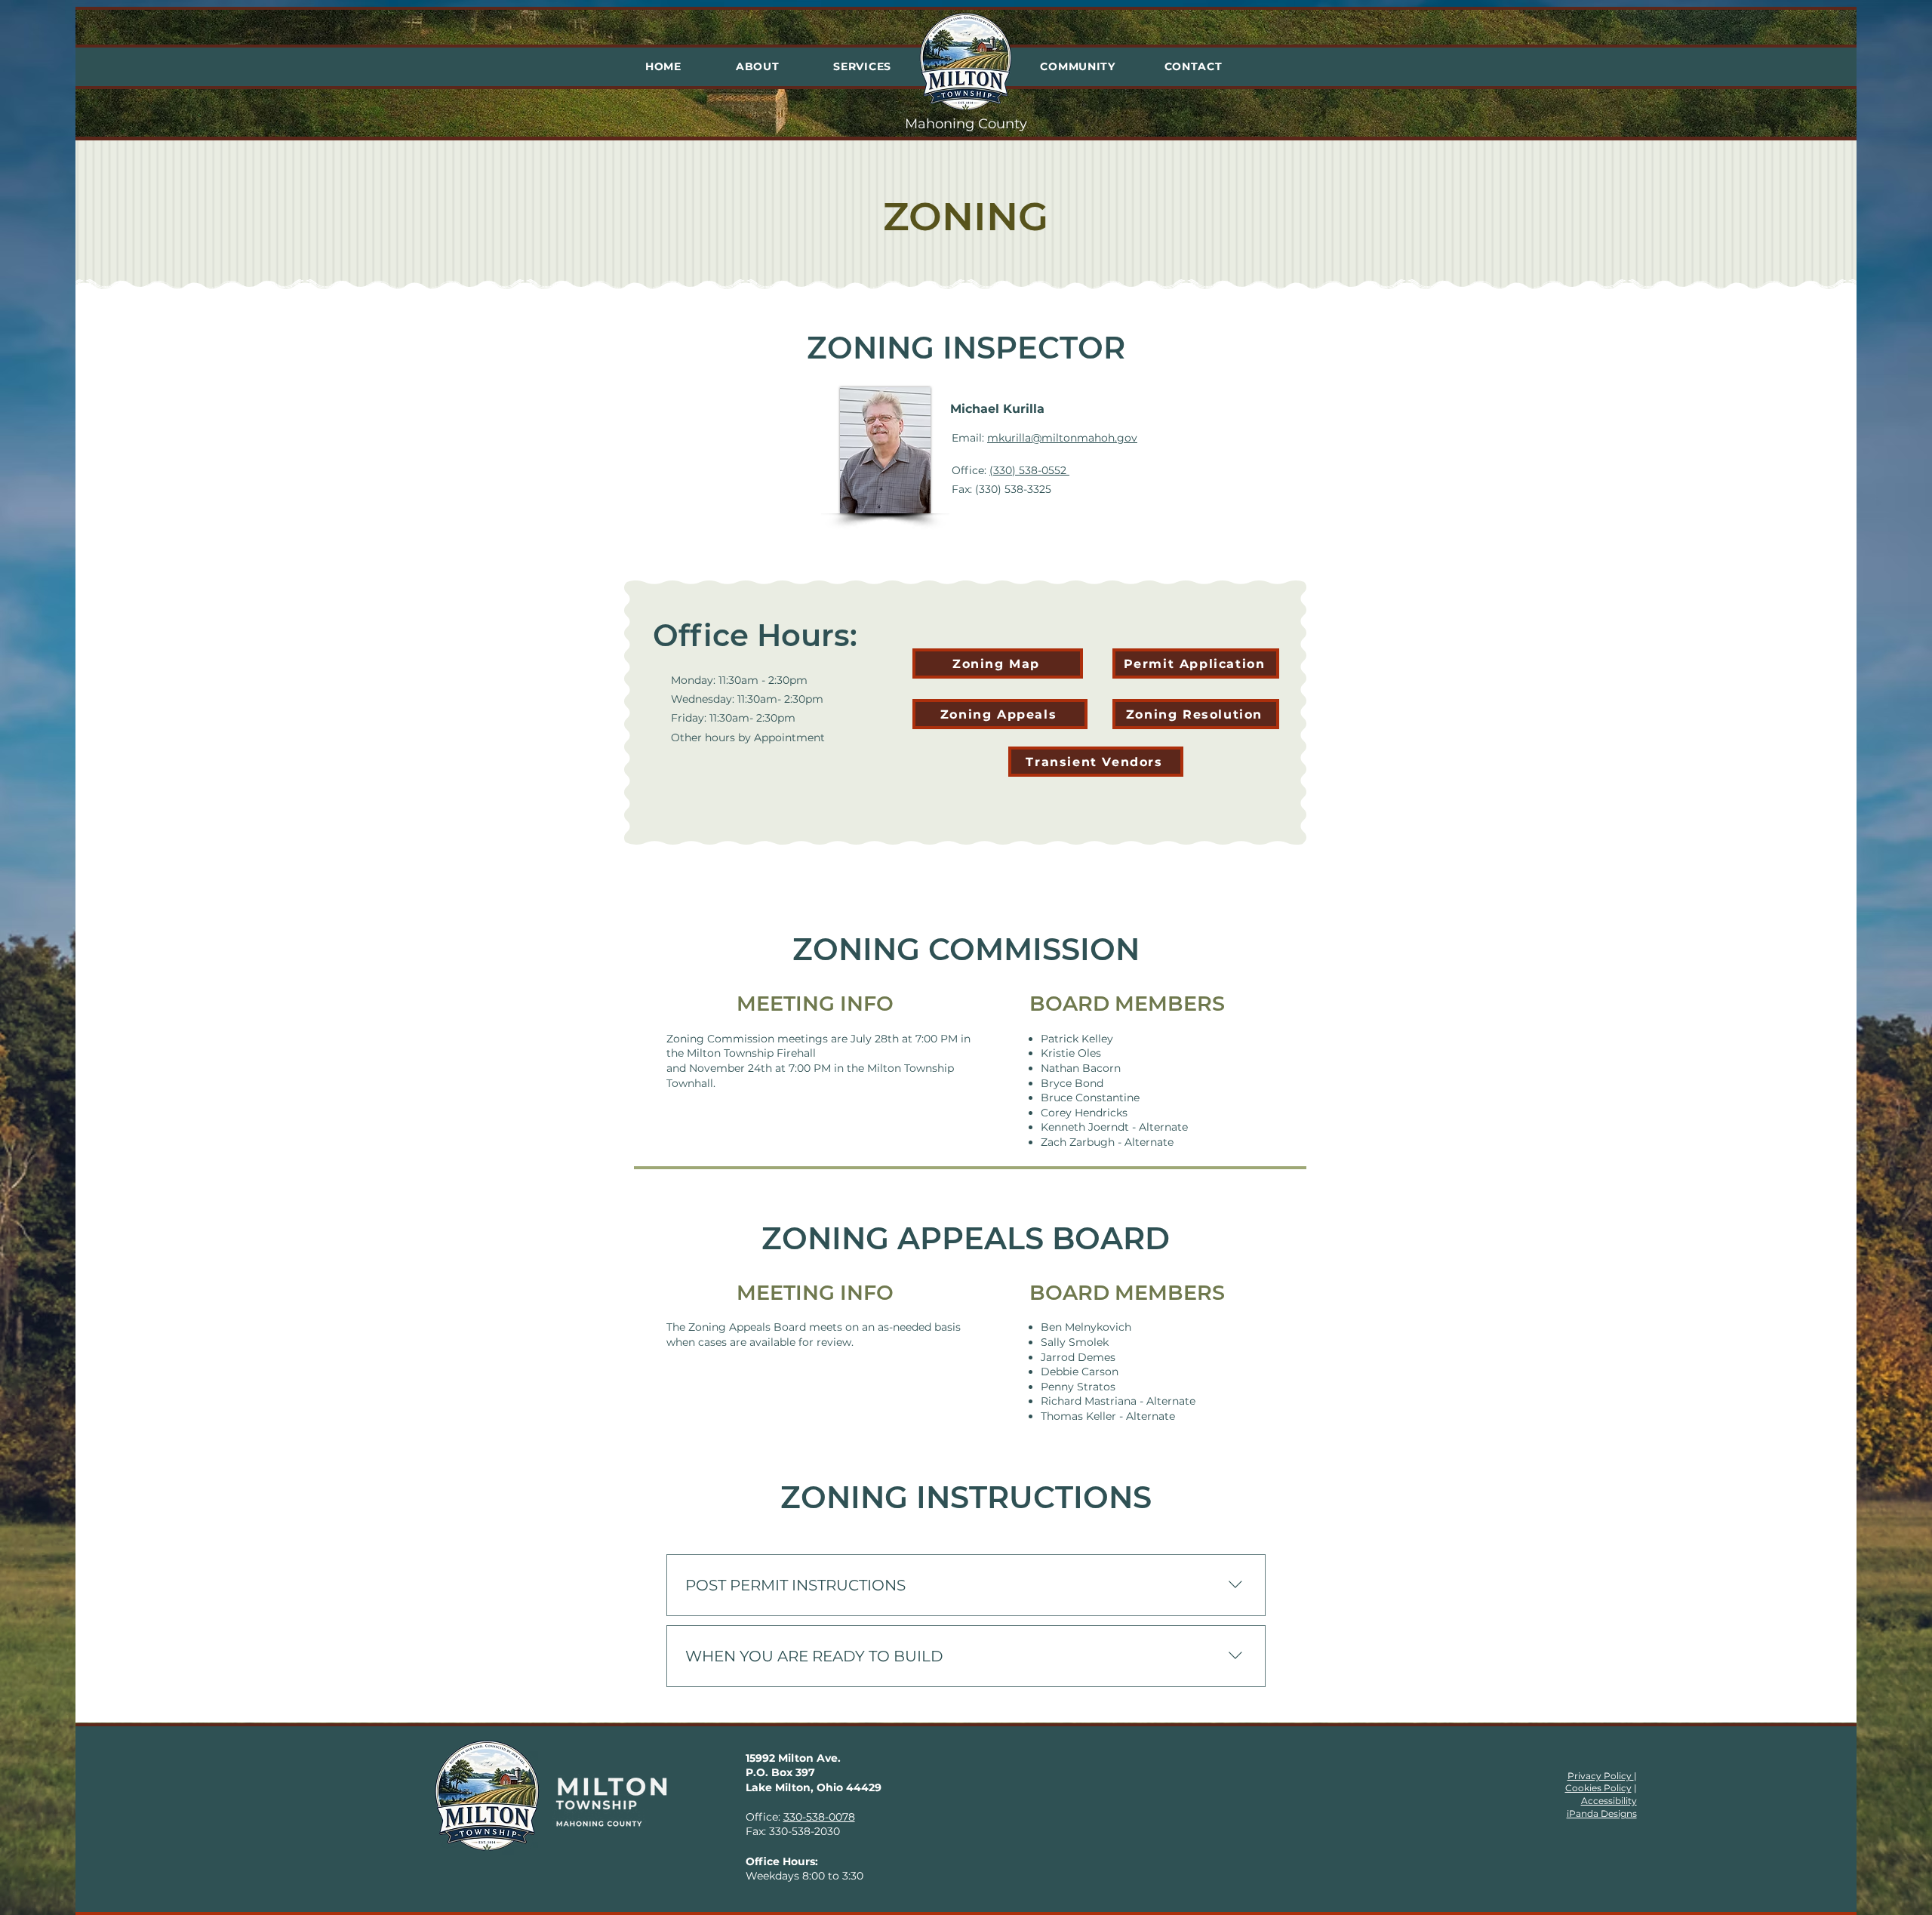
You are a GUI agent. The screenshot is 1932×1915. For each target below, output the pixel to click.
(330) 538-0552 (1029, 470)
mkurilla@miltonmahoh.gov (1062, 438)
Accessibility (1609, 1801)
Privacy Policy (1601, 1776)
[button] (758, 66)
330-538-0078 (819, 1817)
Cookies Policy (1598, 1788)
